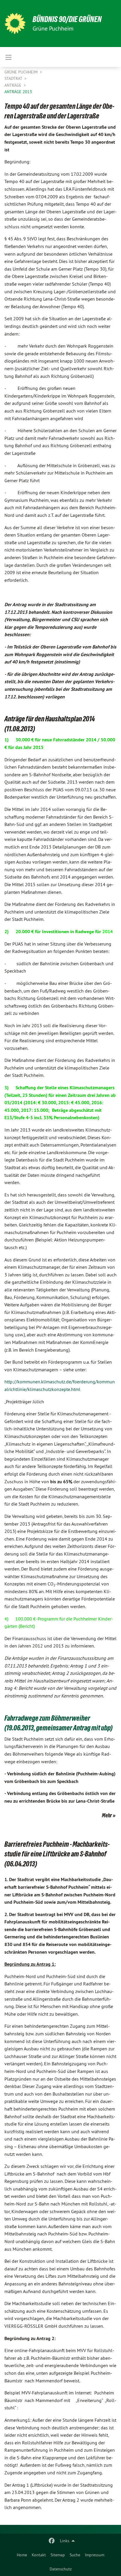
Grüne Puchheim (22, 72)
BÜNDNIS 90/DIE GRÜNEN (67, 19)
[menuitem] (22, 2555)
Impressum (95, 2555)
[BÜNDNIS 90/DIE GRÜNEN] (15, 24)
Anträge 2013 (18, 92)
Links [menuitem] (65, 2541)
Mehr (107, 1815)
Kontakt (39, 2555)
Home (22, 2555)
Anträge (14, 85)
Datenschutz (61, 2569)
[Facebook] (52, 2541)
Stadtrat (14, 78)
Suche (75, 2555)
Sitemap (58, 2555)
